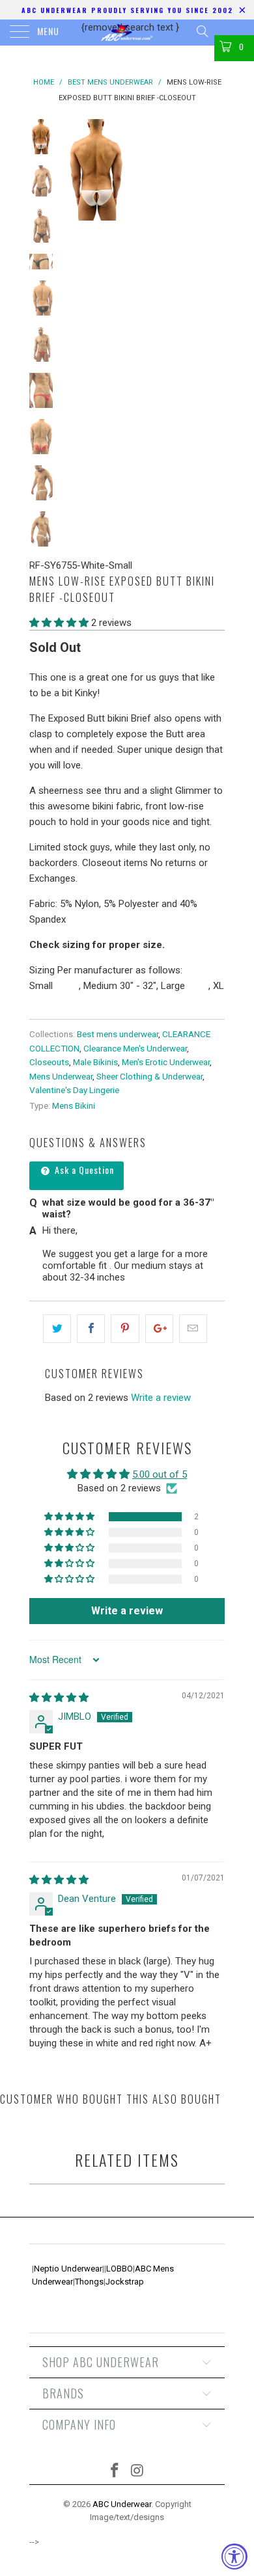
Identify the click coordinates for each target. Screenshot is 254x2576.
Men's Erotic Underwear (166, 1062)
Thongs (89, 2282)
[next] (212, 170)
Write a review (161, 1398)
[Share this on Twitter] (57, 1329)
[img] (59, 1698)
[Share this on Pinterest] (125, 1329)
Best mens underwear (118, 1034)
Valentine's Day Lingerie (74, 1090)
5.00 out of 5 (160, 1474)
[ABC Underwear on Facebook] (115, 2472)
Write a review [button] (127, 1611)
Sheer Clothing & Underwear (149, 1076)
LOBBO (120, 2269)
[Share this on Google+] (159, 1329)
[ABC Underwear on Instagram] (138, 2472)
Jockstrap (125, 2282)
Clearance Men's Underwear (135, 1048)
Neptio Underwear (68, 2269)
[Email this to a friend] (193, 1329)
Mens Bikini (74, 1105)
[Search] (202, 31)
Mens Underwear (61, 1076)
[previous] (75, 170)
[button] (59, 623)
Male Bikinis (95, 1062)
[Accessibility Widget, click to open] (234, 2556)
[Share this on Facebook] (91, 1329)
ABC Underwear (122, 2504)
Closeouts (49, 1062)
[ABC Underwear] (127, 33)
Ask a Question (83, 1170)
